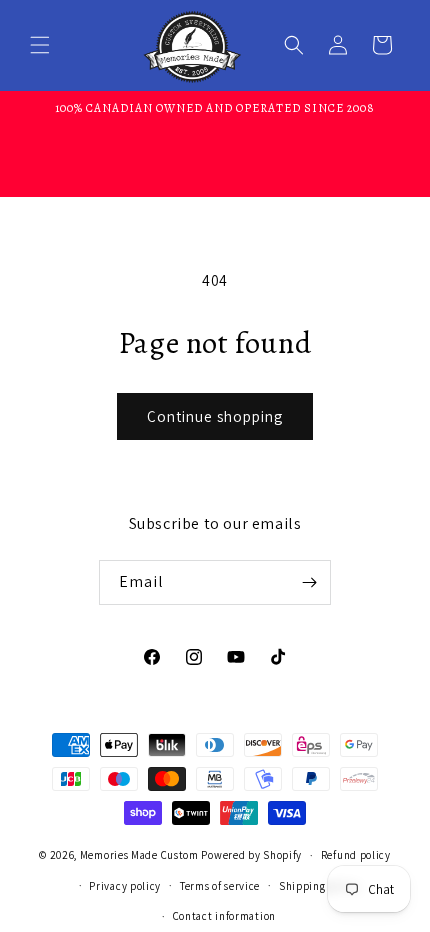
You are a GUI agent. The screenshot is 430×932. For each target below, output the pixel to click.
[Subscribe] (309, 582)
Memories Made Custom (139, 855)
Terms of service (220, 886)
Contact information (224, 916)
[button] (40, 45)
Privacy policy (125, 886)
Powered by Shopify (251, 855)
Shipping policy (319, 886)
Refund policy (356, 855)
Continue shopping (215, 416)
